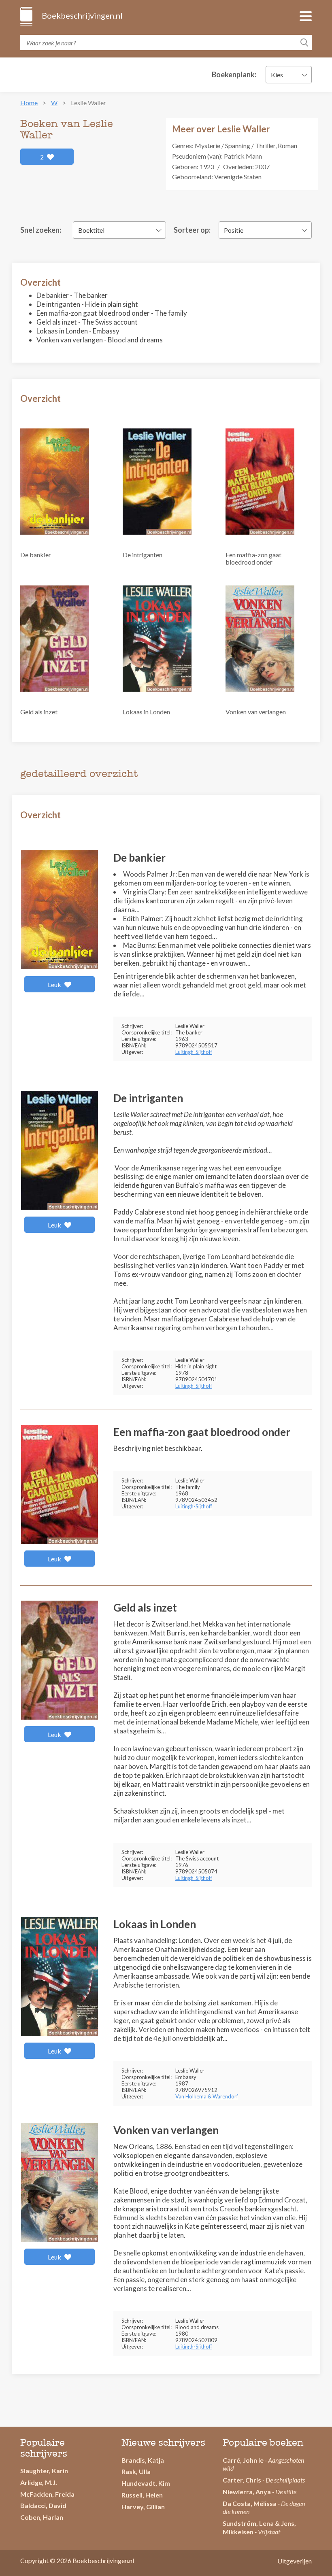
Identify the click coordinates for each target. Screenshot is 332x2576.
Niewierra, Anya (247, 2492)
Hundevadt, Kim (146, 2483)
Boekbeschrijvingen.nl (82, 15)
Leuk (55, 984)
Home (29, 103)
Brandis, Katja (143, 2460)
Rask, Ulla (136, 2471)
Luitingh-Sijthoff (194, 1052)
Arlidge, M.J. (39, 2482)
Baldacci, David (43, 2505)
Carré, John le (243, 2460)
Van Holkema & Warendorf (207, 2096)
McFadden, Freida (47, 2494)
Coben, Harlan (42, 2517)
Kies (277, 75)
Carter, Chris (242, 2480)
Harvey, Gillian (143, 2507)
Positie (234, 230)
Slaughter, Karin (44, 2471)
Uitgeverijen (295, 2561)
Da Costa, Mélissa (250, 2503)
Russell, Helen (142, 2495)
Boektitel (91, 230)
